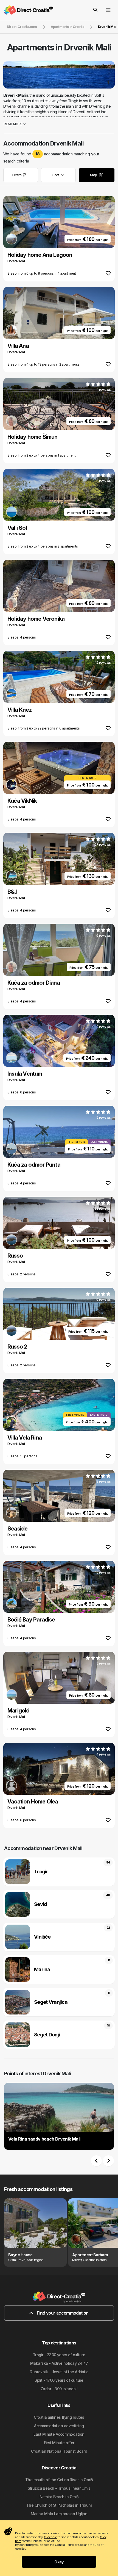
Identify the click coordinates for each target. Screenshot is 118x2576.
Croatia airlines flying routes (59, 2417)
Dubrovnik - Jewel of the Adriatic (59, 2372)
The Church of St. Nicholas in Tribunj (59, 2505)
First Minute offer (59, 2443)
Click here (50, 2537)
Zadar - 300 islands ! (59, 2389)
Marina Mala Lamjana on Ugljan (59, 2514)
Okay (59, 2562)
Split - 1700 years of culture (59, 2380)
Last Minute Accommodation (59, 2434)
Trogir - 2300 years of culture (59, 2355)
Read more (13, 124)
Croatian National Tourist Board (59, 2451)
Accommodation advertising (59, 2426)
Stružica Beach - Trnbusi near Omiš (59, 2488)
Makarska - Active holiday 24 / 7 (59, 2363)
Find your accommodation (62, 2313)
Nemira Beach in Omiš (59, 2497)
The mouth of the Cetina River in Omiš (59, 2480)
